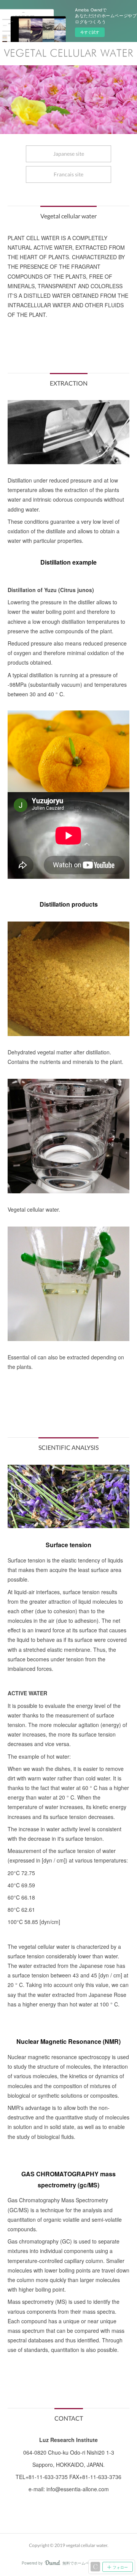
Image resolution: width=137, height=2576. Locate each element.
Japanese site (69, 154)
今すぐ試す (90, 32)
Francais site (68, 174)
